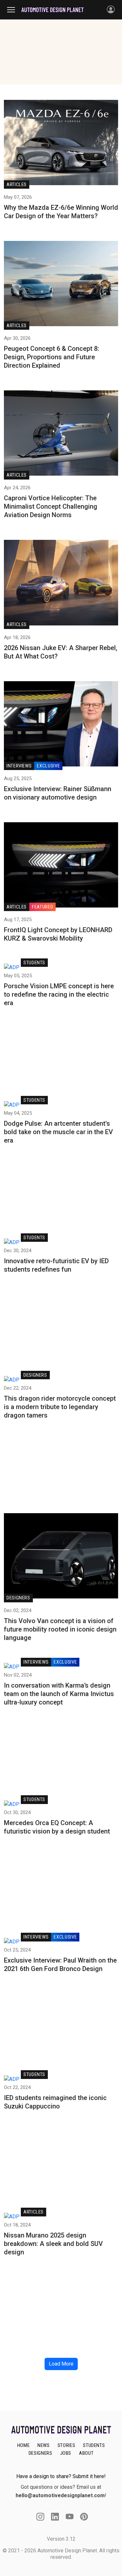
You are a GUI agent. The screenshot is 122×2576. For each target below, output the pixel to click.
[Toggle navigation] (14, 10)
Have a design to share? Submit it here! (61, 2476)
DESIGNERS (41, 2453)
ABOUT (86, 2453)
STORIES (66, 2445)
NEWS (44, 2445)
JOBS (66, 2453)
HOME (24, 2445)
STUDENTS (94, 2445)
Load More (61, 2364)
